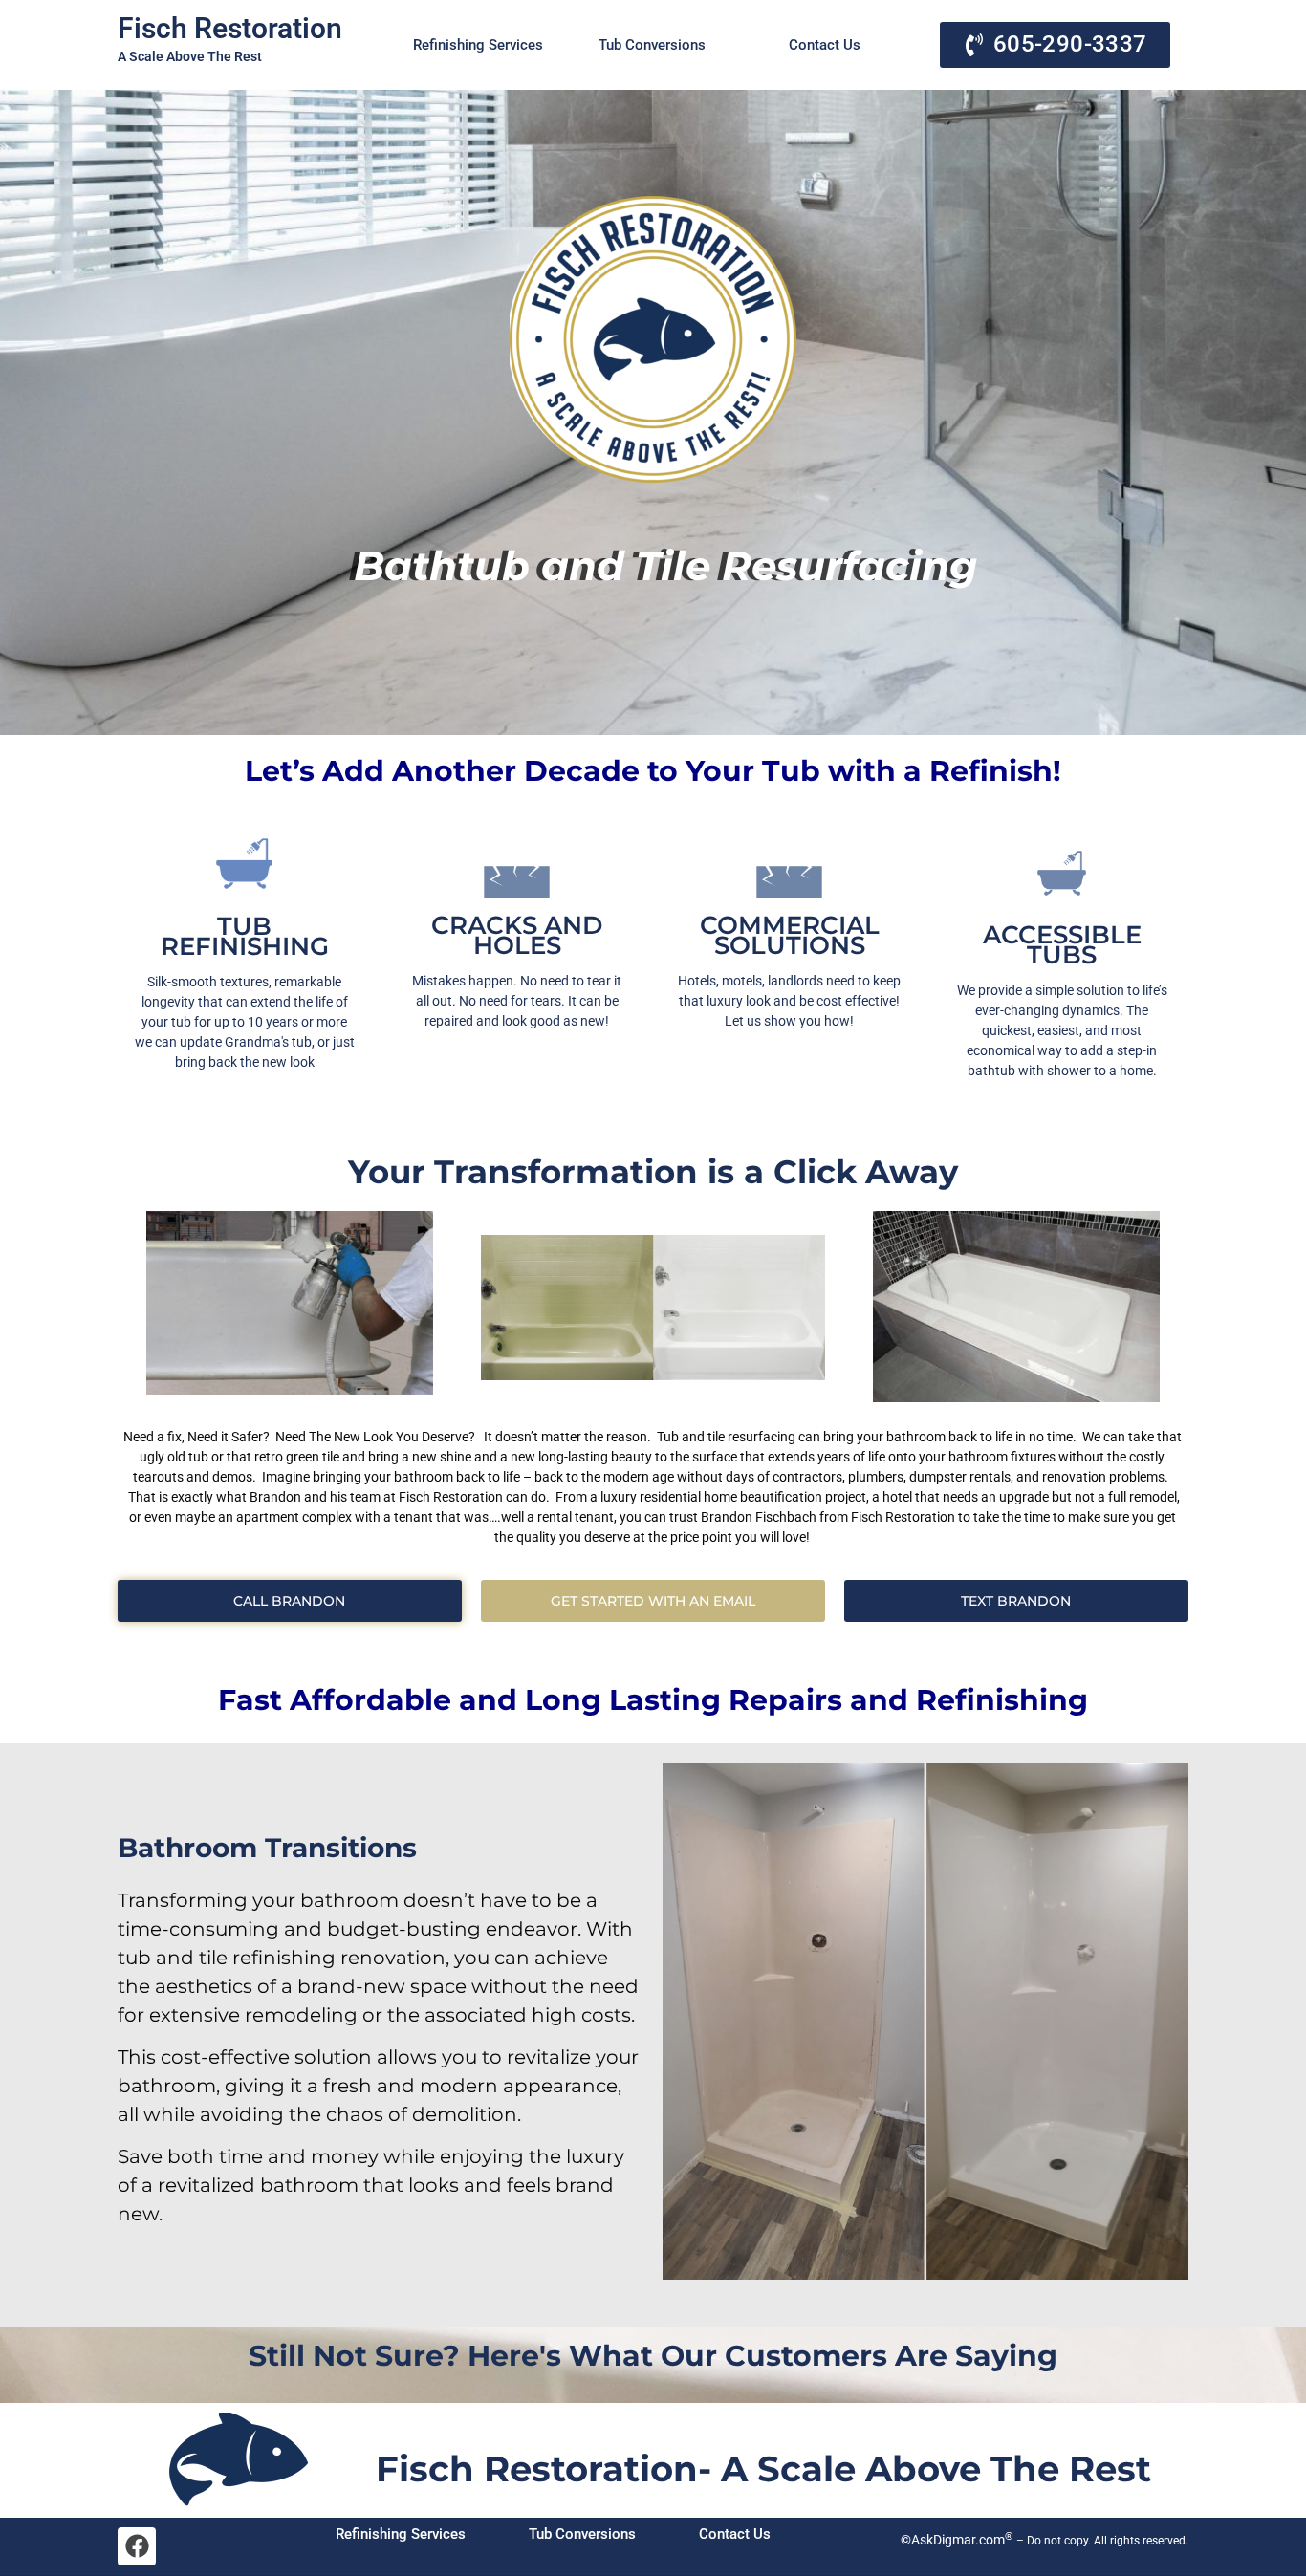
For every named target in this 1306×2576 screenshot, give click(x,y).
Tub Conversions (652, 45)
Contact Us (825, 45)
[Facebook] (137, 2546)
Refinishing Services (478, 45)
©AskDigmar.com (956, 2540)
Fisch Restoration (230, 28)
